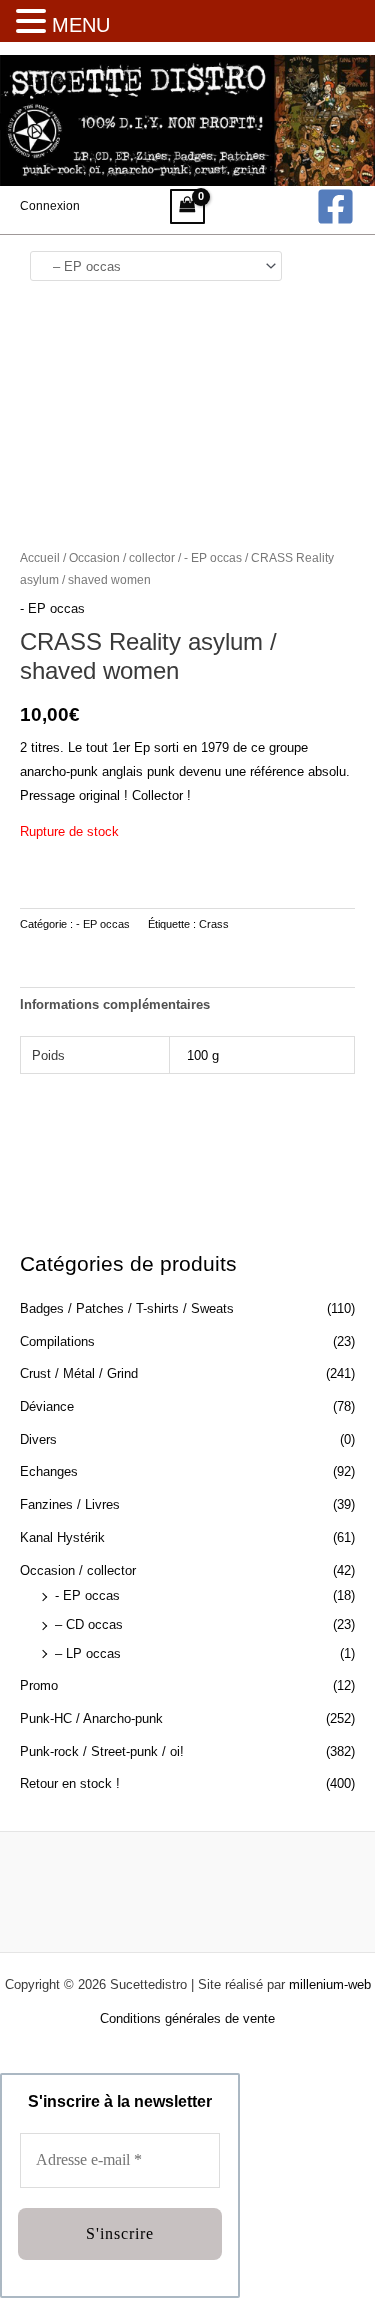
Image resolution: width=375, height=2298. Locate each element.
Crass (214, 924)
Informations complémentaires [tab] (115, 1004)
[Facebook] (335, 206)
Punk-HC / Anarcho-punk (91, 1718)
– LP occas (88, 1653)
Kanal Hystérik (62, 1537)
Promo (39, 1685)
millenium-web (330, 1984)
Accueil (40, 557)
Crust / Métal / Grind (79, 1373)
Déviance (47, 1406)
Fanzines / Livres (70, 1504)
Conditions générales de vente (187, 2018)
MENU (81, 25)
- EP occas (87, 1595)
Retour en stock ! (70, 1783)
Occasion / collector (78, 1570)
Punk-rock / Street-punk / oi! (102, 1751)
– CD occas (89, 1624)
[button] (34, 23)
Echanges (49, 1471)
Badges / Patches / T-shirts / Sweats (127, 1308)
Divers (38, 1439)
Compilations (57, 1341)
